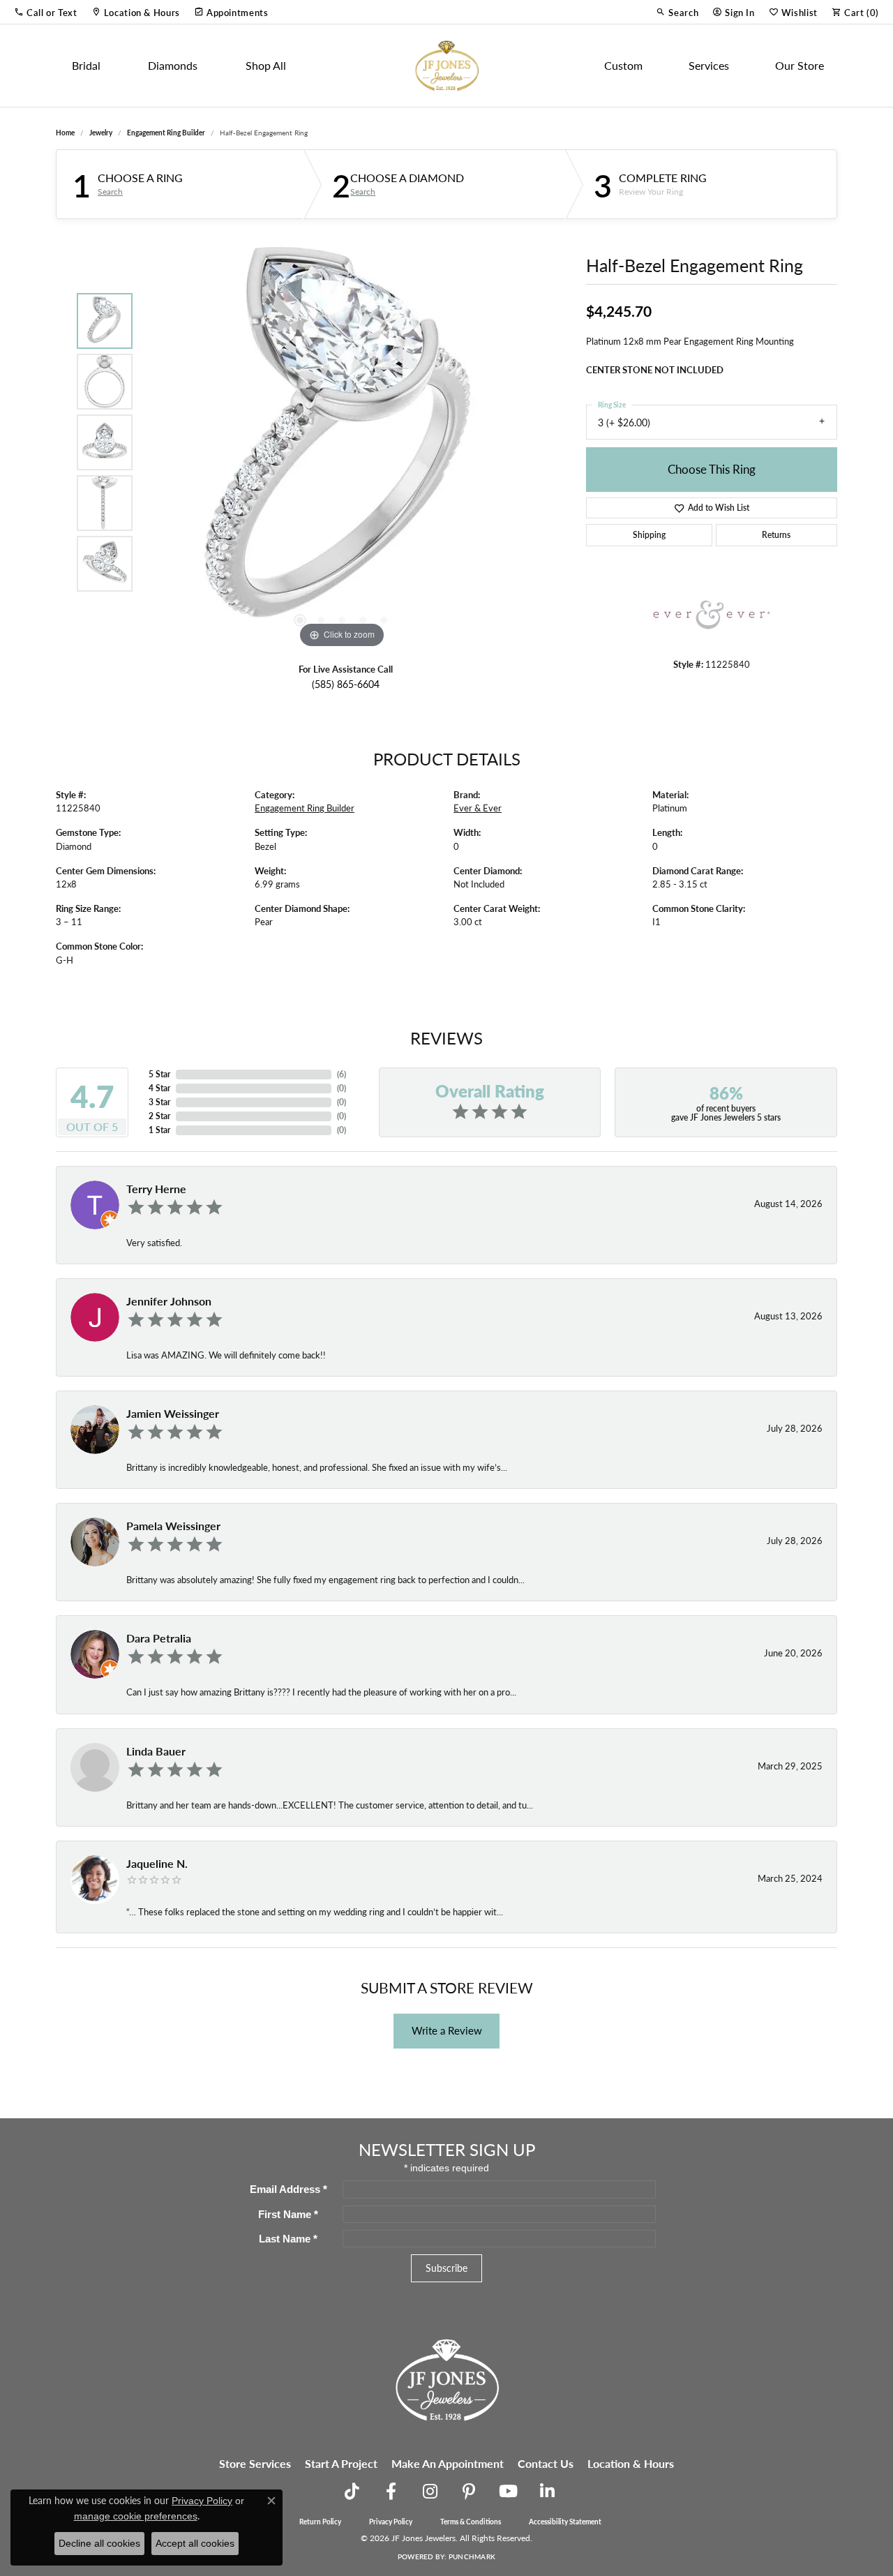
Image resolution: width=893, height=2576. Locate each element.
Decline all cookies (99, 2543)
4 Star (159, 1088)
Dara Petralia (159, 1638)
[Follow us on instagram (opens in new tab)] (430, 2492)
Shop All (266, 65)
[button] (46, 12)
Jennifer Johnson (169, 1301)
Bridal (86, 65)
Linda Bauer (156, 1751)
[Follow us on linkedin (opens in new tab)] (547, 2492)
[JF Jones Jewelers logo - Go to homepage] (446, 66)
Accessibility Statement (565, 2522)
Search (110, 192)
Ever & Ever (478, 808)
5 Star (159, 1074)
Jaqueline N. (157, 1863)
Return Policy (320, 2522)
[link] (136, 12)
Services (709, 65)
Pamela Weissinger (173, 1526)
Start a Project (341, 2463)
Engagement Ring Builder (166, 133)
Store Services (255, 2463)
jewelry (101, 133)
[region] (342, 442)
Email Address (288, 2189)
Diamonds (173, 65)
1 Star (159, 1130)
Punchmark (472, 2556)
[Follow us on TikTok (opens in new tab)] (352, 2492)
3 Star (159, 1102)
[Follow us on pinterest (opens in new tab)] (469, 2492)
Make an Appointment (448, 2463)
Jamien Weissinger (173, 1413)
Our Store (800, 65)
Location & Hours (631, 2463)
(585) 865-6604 (346, 684)
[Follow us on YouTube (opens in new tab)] (508, 2492)
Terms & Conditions (471, 2522)
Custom (623, 65)
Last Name (288, 2239)
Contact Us (546, 2463)
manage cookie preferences (136, 2516)
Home (65, 133)
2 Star (159, 1116)
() (342, 1074)
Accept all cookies (195, 2543)
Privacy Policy (391, 2522)
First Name (288, 2214)
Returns (776, 535)
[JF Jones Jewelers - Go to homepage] (446, 2378)
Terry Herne (156, 1189)
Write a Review (447, 2030)
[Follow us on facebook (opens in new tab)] (391, 2492)
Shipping (649, 535)
